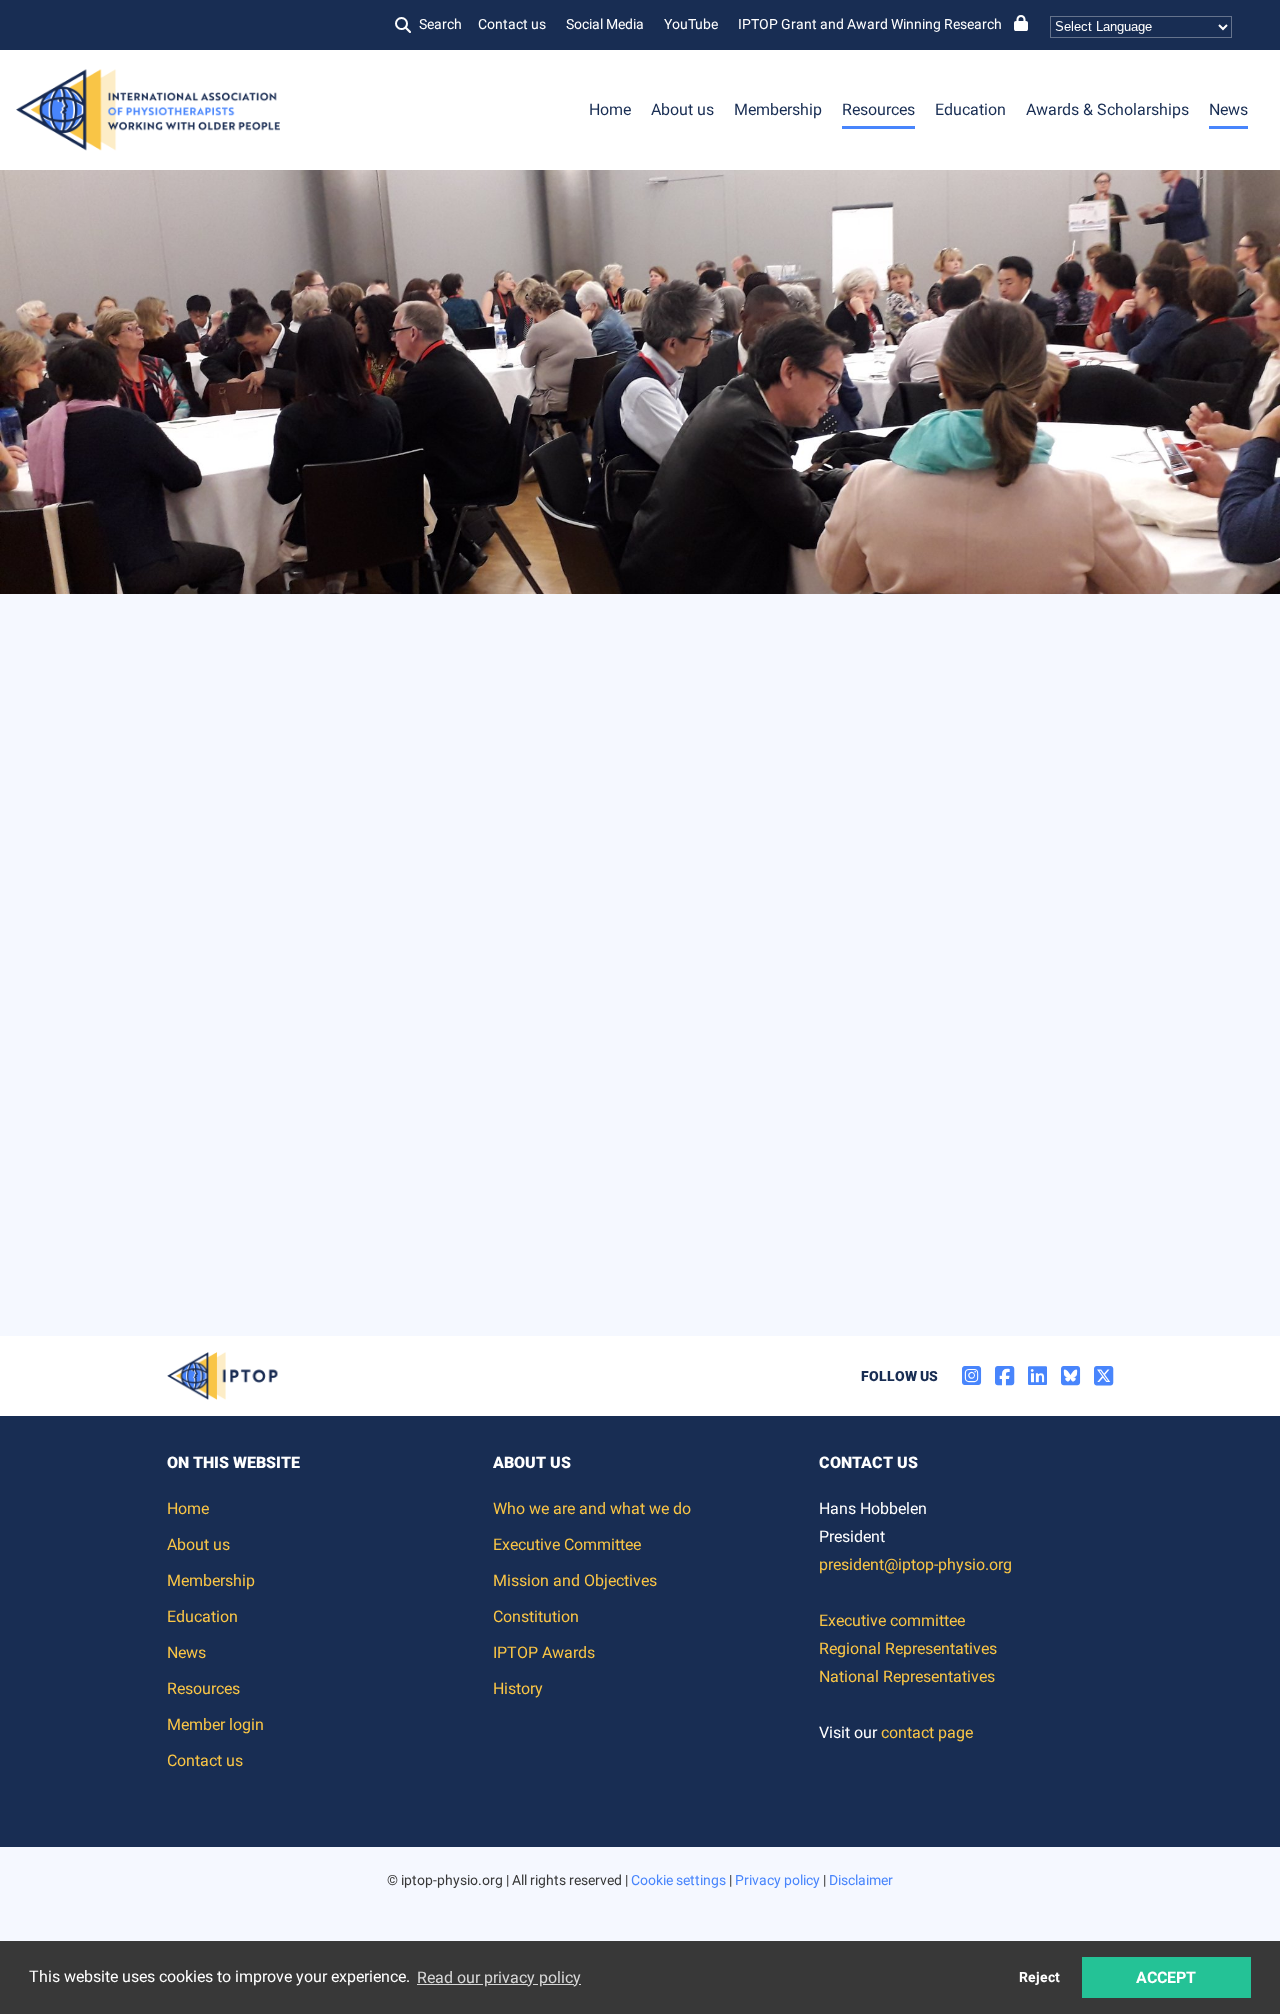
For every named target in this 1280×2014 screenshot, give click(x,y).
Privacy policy (777, 1880)
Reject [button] (1039, 1977)
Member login (215, 1724)
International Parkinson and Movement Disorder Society (586, 1087)
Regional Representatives (908, 1648)
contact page (927, 1732)
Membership (778, 109)
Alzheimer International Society (478, 965)
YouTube (691, 24)
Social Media (605, 24)
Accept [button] (1166, 1977)
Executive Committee (567, 1544)
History (518, 1688)
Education (970, 109)
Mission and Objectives (575, 1580)
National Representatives (907, 1676)
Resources (878, 109)
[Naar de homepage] (184, 619)
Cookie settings (678, 1880)
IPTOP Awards (544, 1652)
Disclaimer (861, 1880)
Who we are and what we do (592, 1508)
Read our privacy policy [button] (499, 1977)
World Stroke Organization (459, 1133)
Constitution (536, 1616)
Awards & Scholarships (1107, 109)
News (1228, 109)
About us (682, 109)
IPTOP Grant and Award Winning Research (870, 24)
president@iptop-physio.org (915, 1564)
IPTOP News (345, 757)
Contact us (512, 24)
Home (610, 109)
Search (440, 24)
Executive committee (892, 1620)
